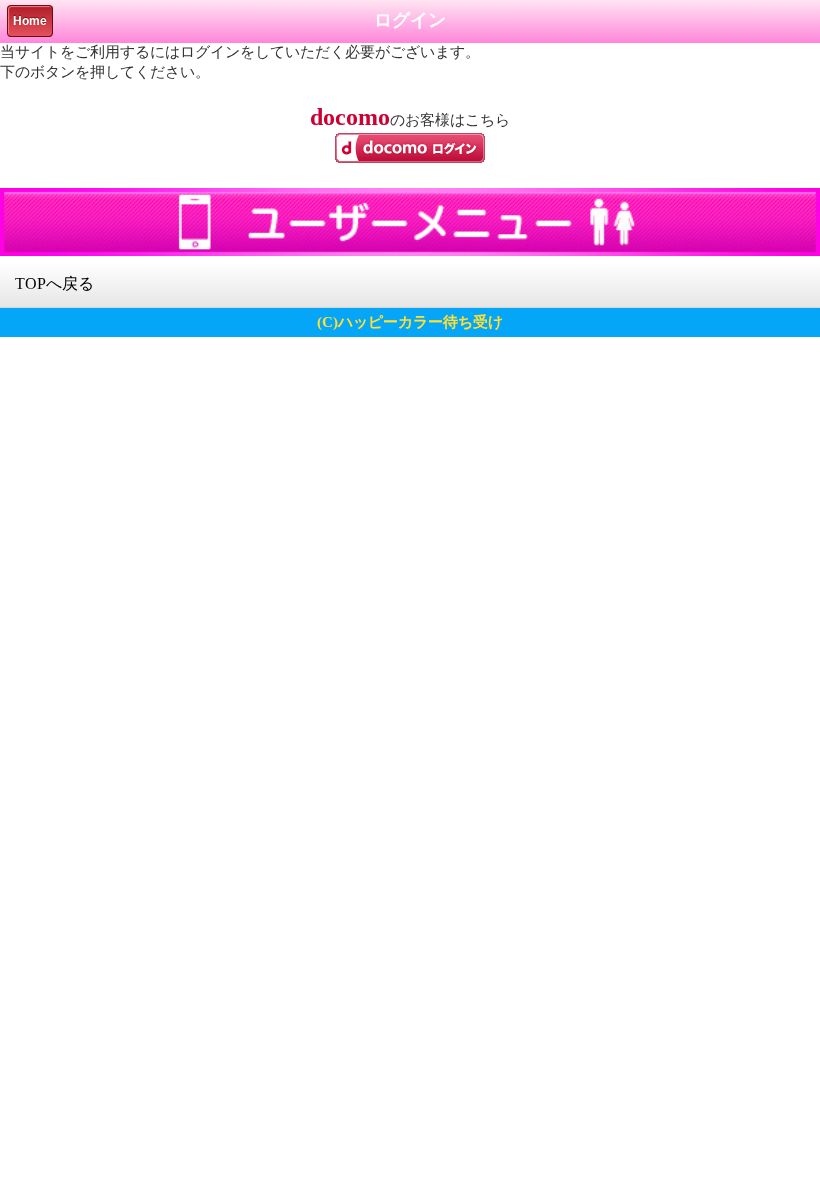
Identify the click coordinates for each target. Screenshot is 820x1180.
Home (30, 21)
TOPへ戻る (54, 283)
